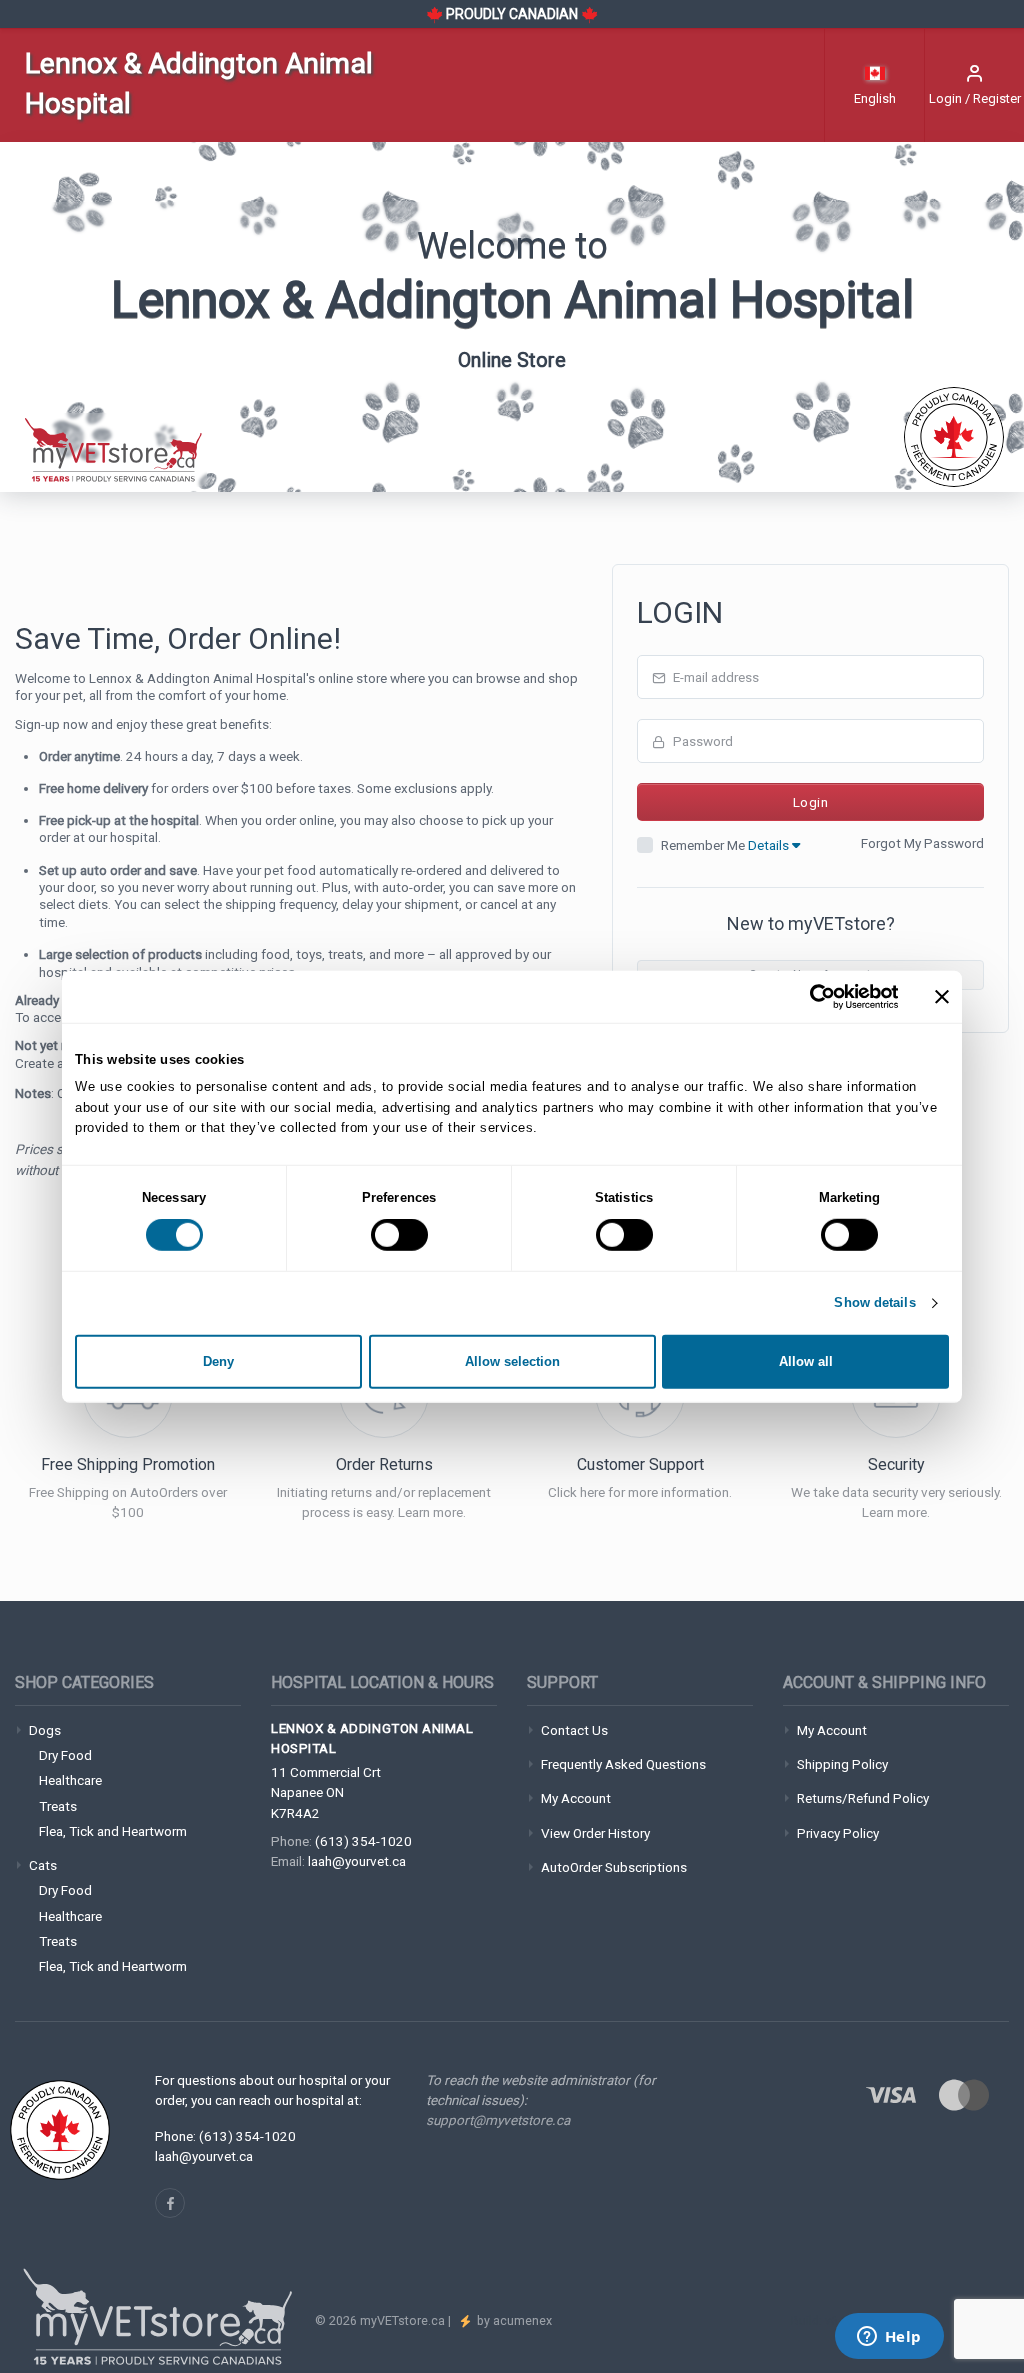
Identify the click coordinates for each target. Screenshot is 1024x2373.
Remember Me (726, 845)
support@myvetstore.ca (498, 2120)
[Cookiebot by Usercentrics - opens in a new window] (810, 996)
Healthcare (70, 1780)
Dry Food (65, 1755)
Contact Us (574, 1730)
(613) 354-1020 (363, 1841)
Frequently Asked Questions (623, 1764)
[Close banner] (942, 996)
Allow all (806, 1361)
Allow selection (512, 1361)
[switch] (399, 1235)
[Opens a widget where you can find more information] (889, 2338)
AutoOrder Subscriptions (614, 1867)
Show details (874, 1302)
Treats (58, 1806)
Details (770, 845)
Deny (218, 1361)
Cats (43, 1865)
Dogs (45, 1730)
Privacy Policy (838, 1833)
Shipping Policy (842, 1764)
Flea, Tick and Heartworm (113, 1831)
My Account (576, 1798)
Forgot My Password (922, 843)
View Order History (595, 1833)
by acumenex (513, 2320)
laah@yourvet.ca (357, 1861)
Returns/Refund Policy (863, 1798)
